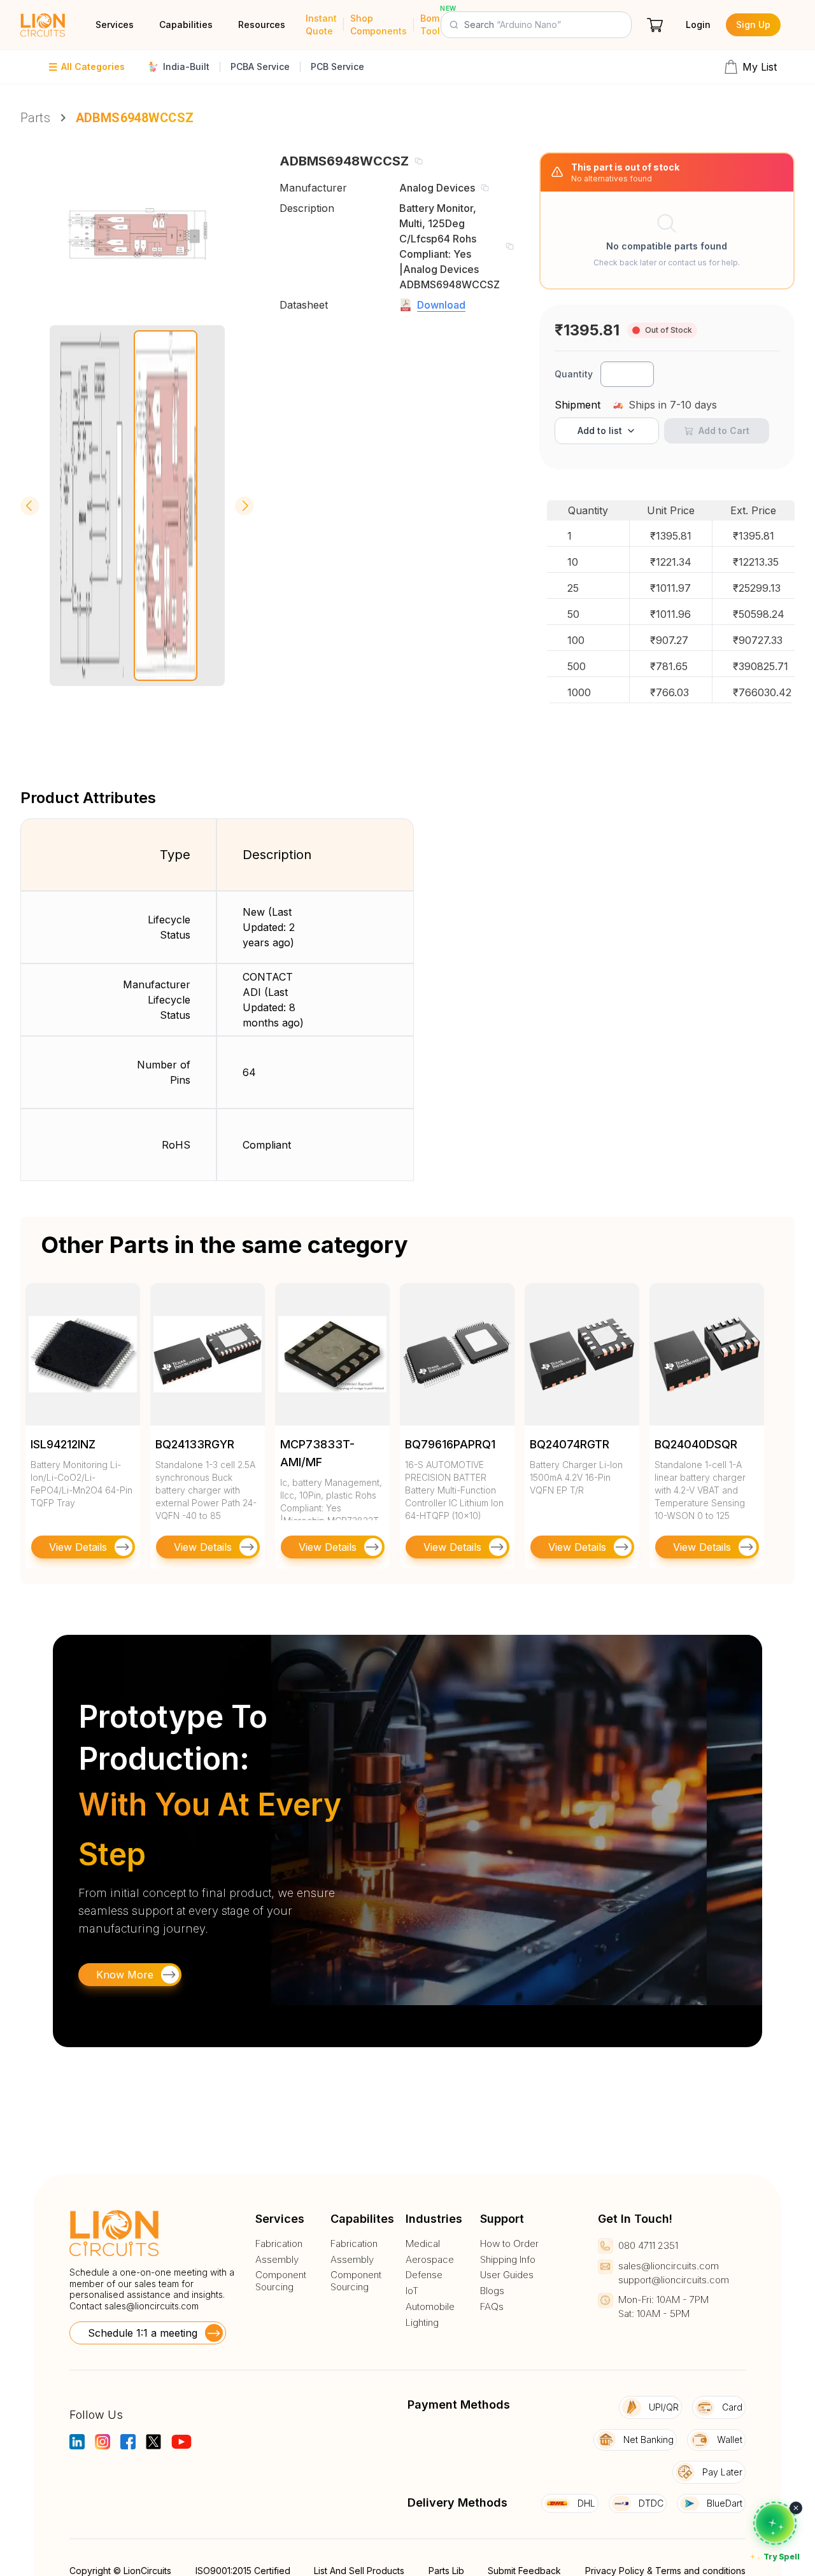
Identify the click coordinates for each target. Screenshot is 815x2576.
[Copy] (418, 161)
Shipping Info (508, 2260)
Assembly (277, 2260)
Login (698, 24)
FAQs (492, 2307)
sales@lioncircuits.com (152, 2306)
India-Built (186, 66)
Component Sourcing (281, 2281)
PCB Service (337, 66)
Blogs (492, 2291)
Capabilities (186, 24)
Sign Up (753, 24)
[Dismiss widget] (796, 2508)
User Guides (507, 2275)
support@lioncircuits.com (674, 2280)
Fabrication (279, 2244)
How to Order (509, 2244)
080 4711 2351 (648, 2245)
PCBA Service (260, 66)
